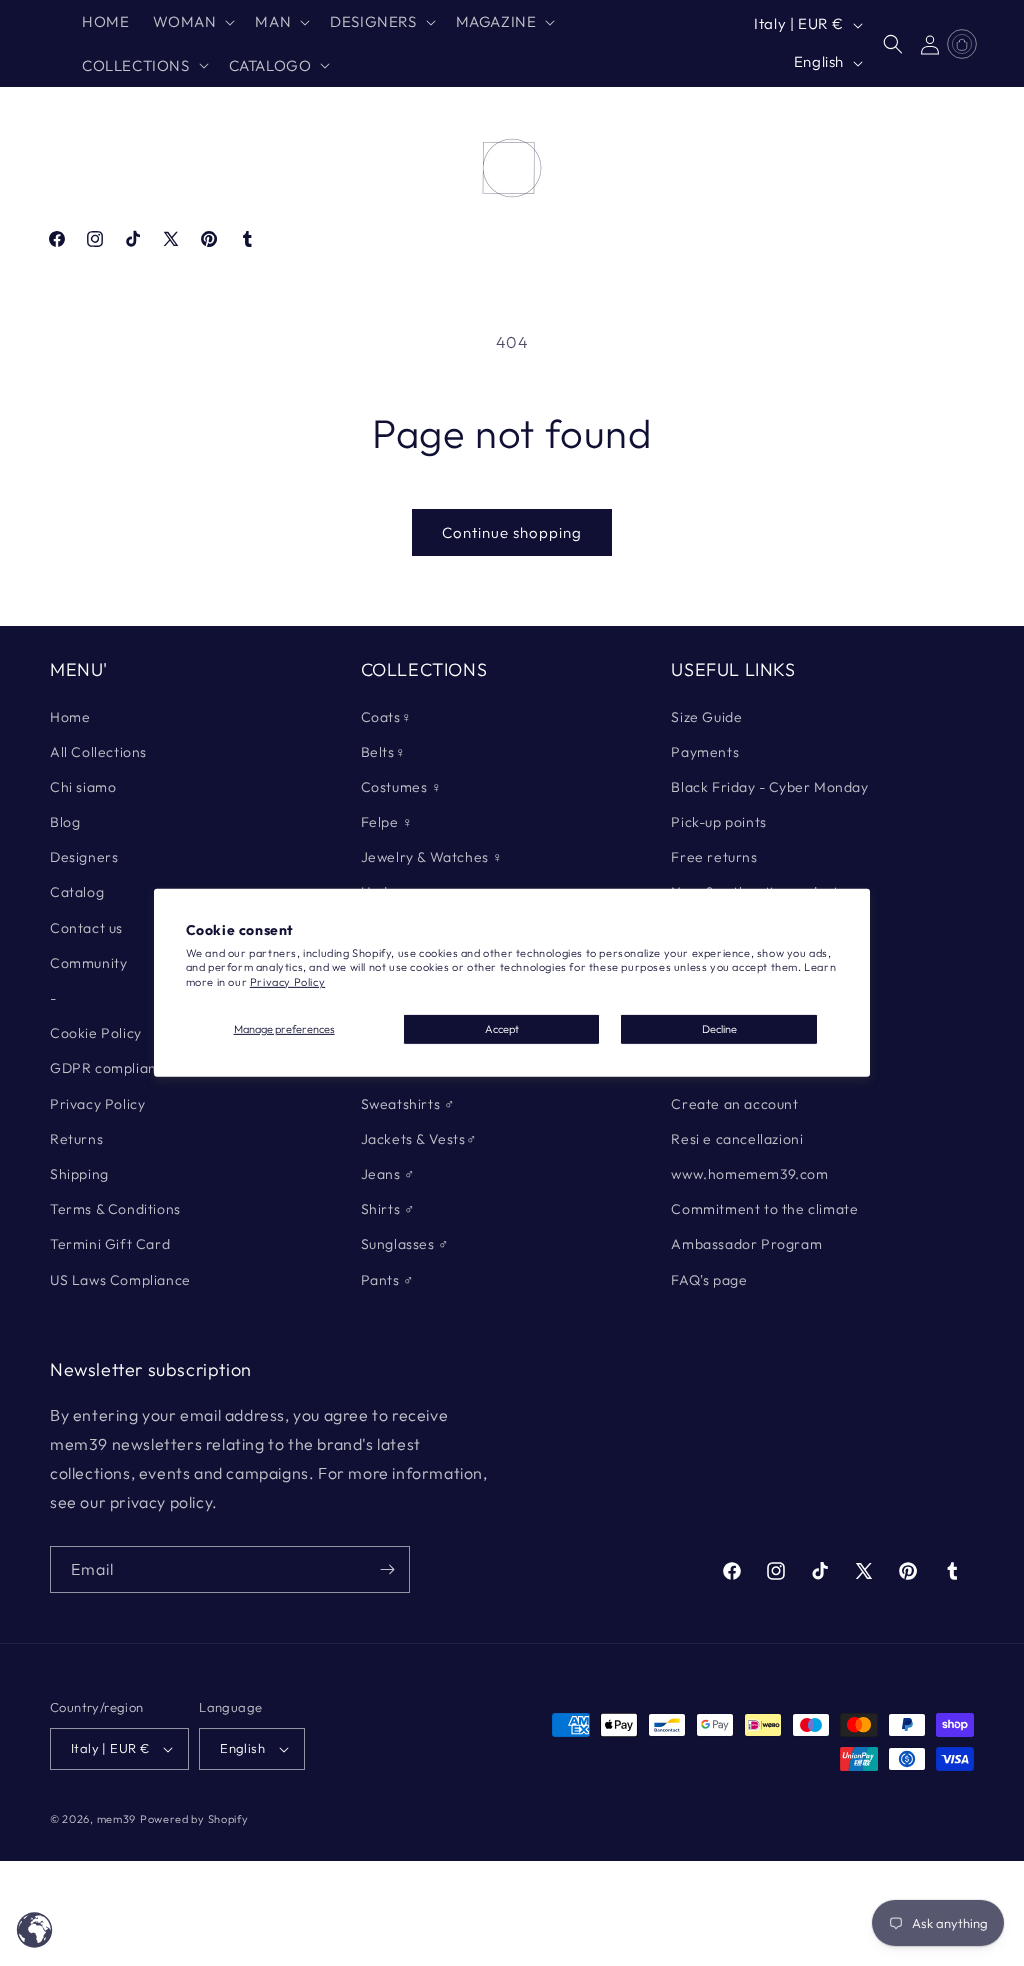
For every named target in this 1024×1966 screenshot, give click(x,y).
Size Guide (706, 717)
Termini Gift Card (110, 1244)
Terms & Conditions (115, 1209)
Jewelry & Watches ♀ (432, 857)
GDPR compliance (111, 1068)
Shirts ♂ (388, 1209)
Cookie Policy (96, 1033)
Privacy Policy (287, 982)
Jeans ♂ (388, 1174)
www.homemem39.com (749, 1174)
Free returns (714, 857)
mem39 (117, 1819)
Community (88, 963)
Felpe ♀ (387, 822)
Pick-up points (718, 822)
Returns (76, 1139)
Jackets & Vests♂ (419, 1139)
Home (70, 717)
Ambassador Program (746, 1244)
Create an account (734, 1104)
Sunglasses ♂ (405, 1244)
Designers (84, 857)
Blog (65, 822)
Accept (502, 1029)
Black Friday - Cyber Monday (769, 787)
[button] (192, 22)
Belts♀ (384, 752)
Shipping (79, 1174)
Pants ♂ (388, 1280)
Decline (719, 1029)
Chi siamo (83, 787)
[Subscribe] (387, 1569)
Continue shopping (512, 532)
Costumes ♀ (402, 787)
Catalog (77, 892)
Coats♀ (387, 717)
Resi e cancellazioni (737, 1139)
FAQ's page (709, 1280)
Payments (705, 752)
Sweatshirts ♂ (408, 1104)
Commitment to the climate (764, 1209)
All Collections (98, 752)
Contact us (86, 928)
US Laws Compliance (120, 1280)
